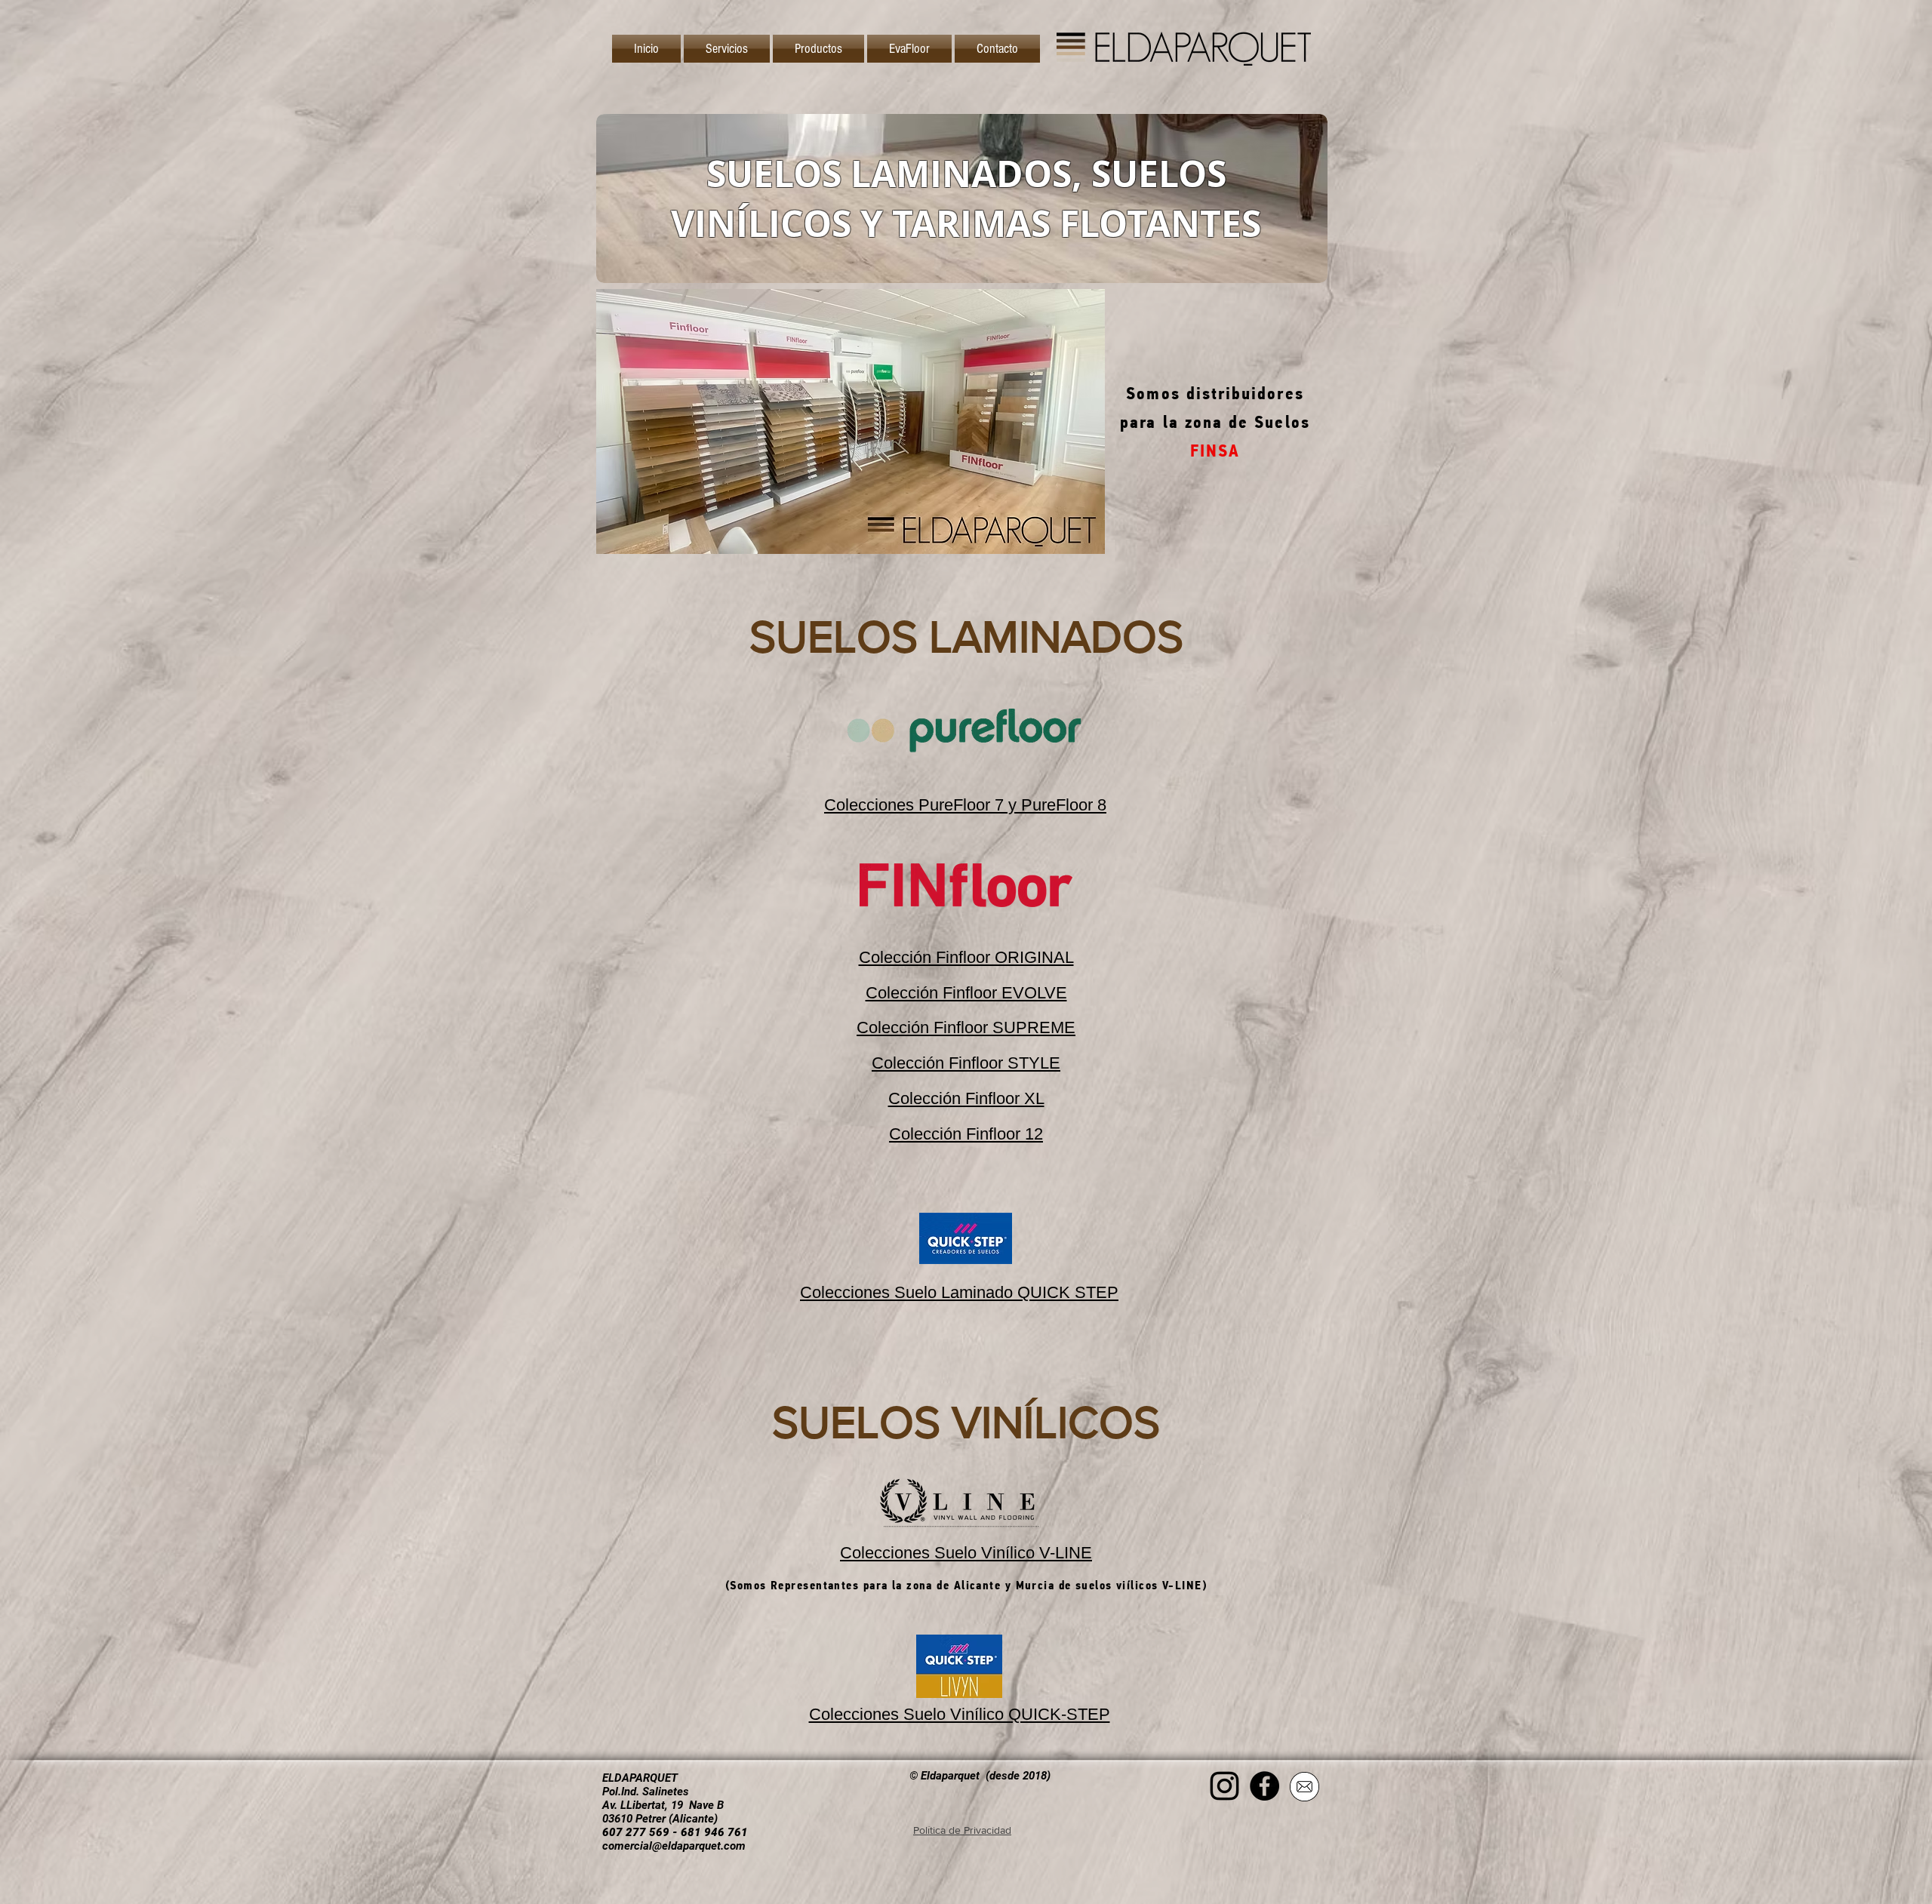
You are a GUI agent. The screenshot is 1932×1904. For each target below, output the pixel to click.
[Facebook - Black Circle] (1264, 1786)
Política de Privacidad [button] (962, 1830)
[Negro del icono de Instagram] (1224, 1786)
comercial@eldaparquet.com (674, 1846)
